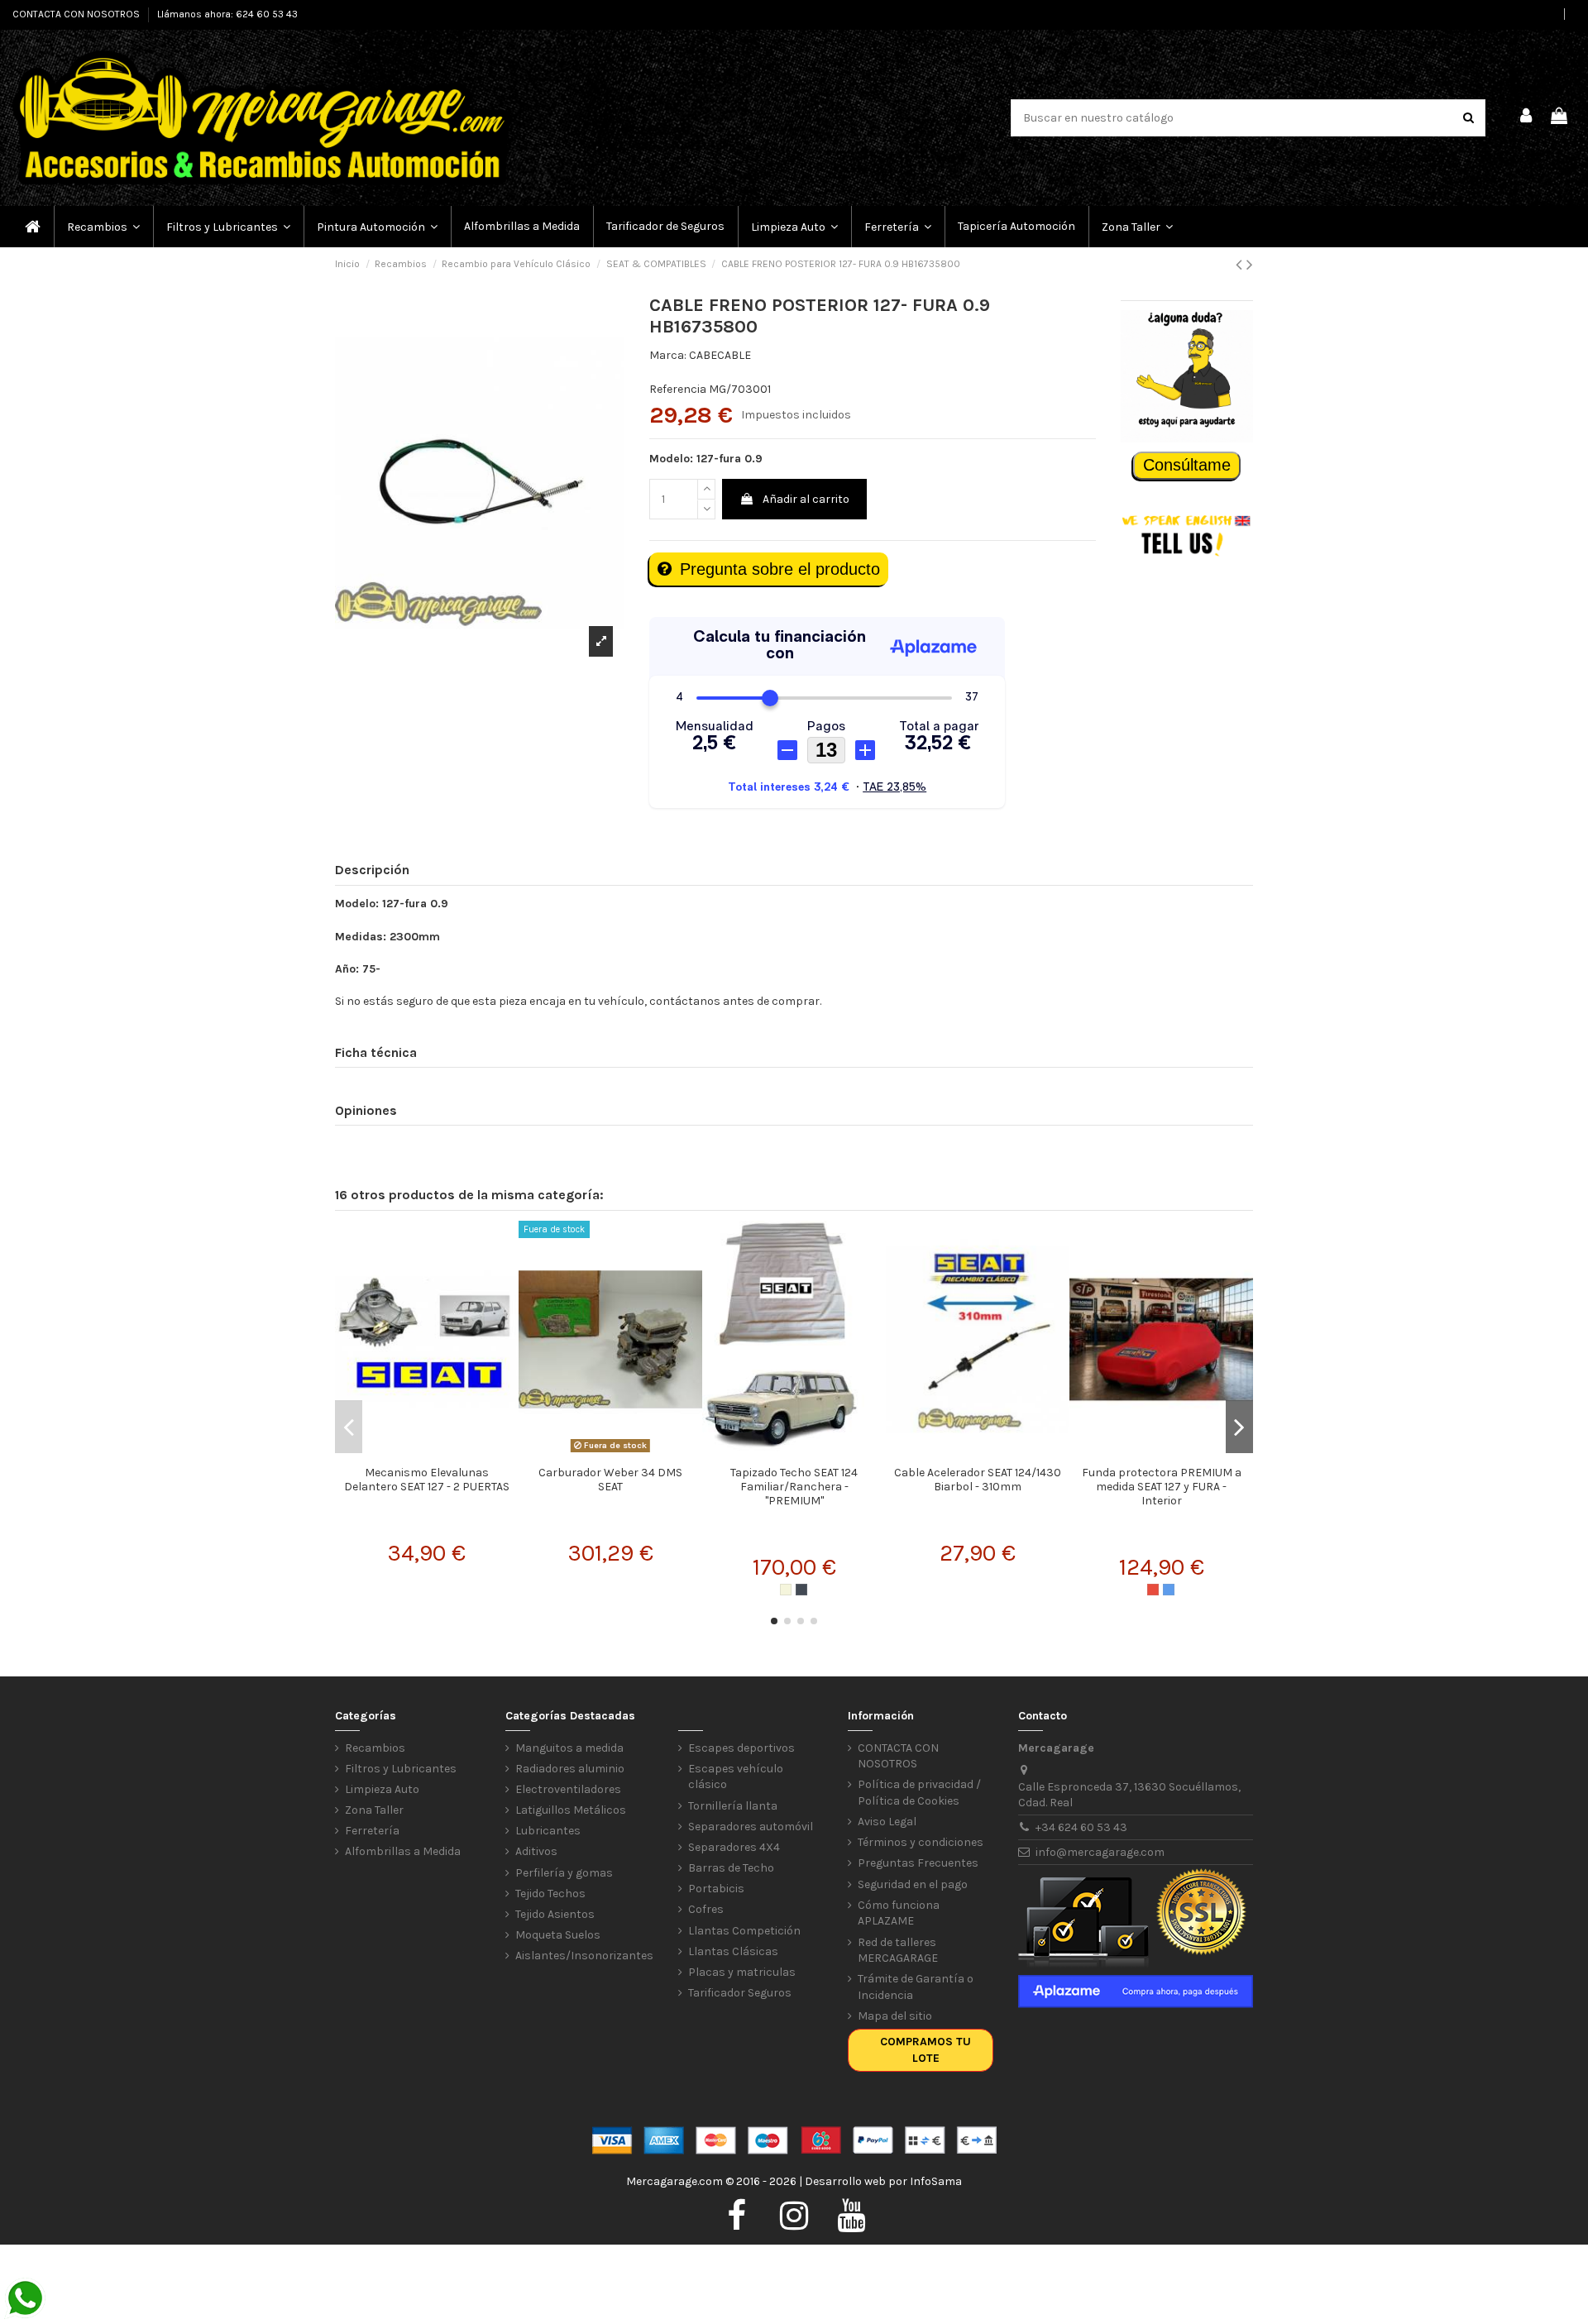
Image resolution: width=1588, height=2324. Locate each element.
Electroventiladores (568, 1789)
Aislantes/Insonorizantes (584, 1956)
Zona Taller (374, 1810)
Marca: (668, 355)
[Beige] (786, 1590)
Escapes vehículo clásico (736, 1777)
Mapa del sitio (895, 2016)
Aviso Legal (887, 1822)
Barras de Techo (731, 1868)
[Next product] (1250, 265)
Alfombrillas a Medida (403, 1851)
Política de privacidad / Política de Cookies (919, 1793)
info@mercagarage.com (1100, 1852)
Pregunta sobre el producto (780, 569)
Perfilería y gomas (564, 1873)
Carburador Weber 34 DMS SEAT (610, 1480)
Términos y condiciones (921, 1842)
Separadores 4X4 (734, 1847)
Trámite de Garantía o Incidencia (916, 1987)
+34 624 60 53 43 (1081, 1827)
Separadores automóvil (751, 1827)
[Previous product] (1241, 265)
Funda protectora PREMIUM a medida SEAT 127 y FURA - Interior (1162, 1487)
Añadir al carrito (806, 499)
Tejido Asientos (555, 1914)
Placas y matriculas (742, 1972)
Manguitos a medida (569, 1748)
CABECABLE (720, 355)
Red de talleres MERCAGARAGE (898, 1951)
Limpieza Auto (382, 1789)
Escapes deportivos (741, 1748)
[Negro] (801, 1590)
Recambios (375, 1748)
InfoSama (936, 2181)
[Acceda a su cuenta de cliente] (1527, 118)
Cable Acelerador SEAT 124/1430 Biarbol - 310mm (978, 1480)
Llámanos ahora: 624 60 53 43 (227, 14)
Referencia (678, 389)
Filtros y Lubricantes (401, 1769)
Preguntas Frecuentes (918, 1863)
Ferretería (372, 1831)
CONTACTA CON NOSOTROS (77, 14)
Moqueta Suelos (558, 1935)
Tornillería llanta (733, 1806)
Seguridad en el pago (913, 1884)
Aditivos (536, 1851)
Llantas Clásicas (733, 1951)
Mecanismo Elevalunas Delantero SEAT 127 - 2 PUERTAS (427, 1480)
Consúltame (1187, 465)
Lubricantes (548, 1831)
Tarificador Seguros (740, 1993)
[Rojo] (1153, 1590)
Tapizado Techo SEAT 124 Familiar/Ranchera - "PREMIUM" (794, 1487)
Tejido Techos (550, 1894)
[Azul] (1169, 1590)
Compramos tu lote (926, 2050)
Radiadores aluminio (570, 1769)
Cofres (706, 1909)
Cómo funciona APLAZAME (899, 1913)
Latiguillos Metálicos (571, 1810)
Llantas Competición (744, 1931)
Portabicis (716, 1889)
